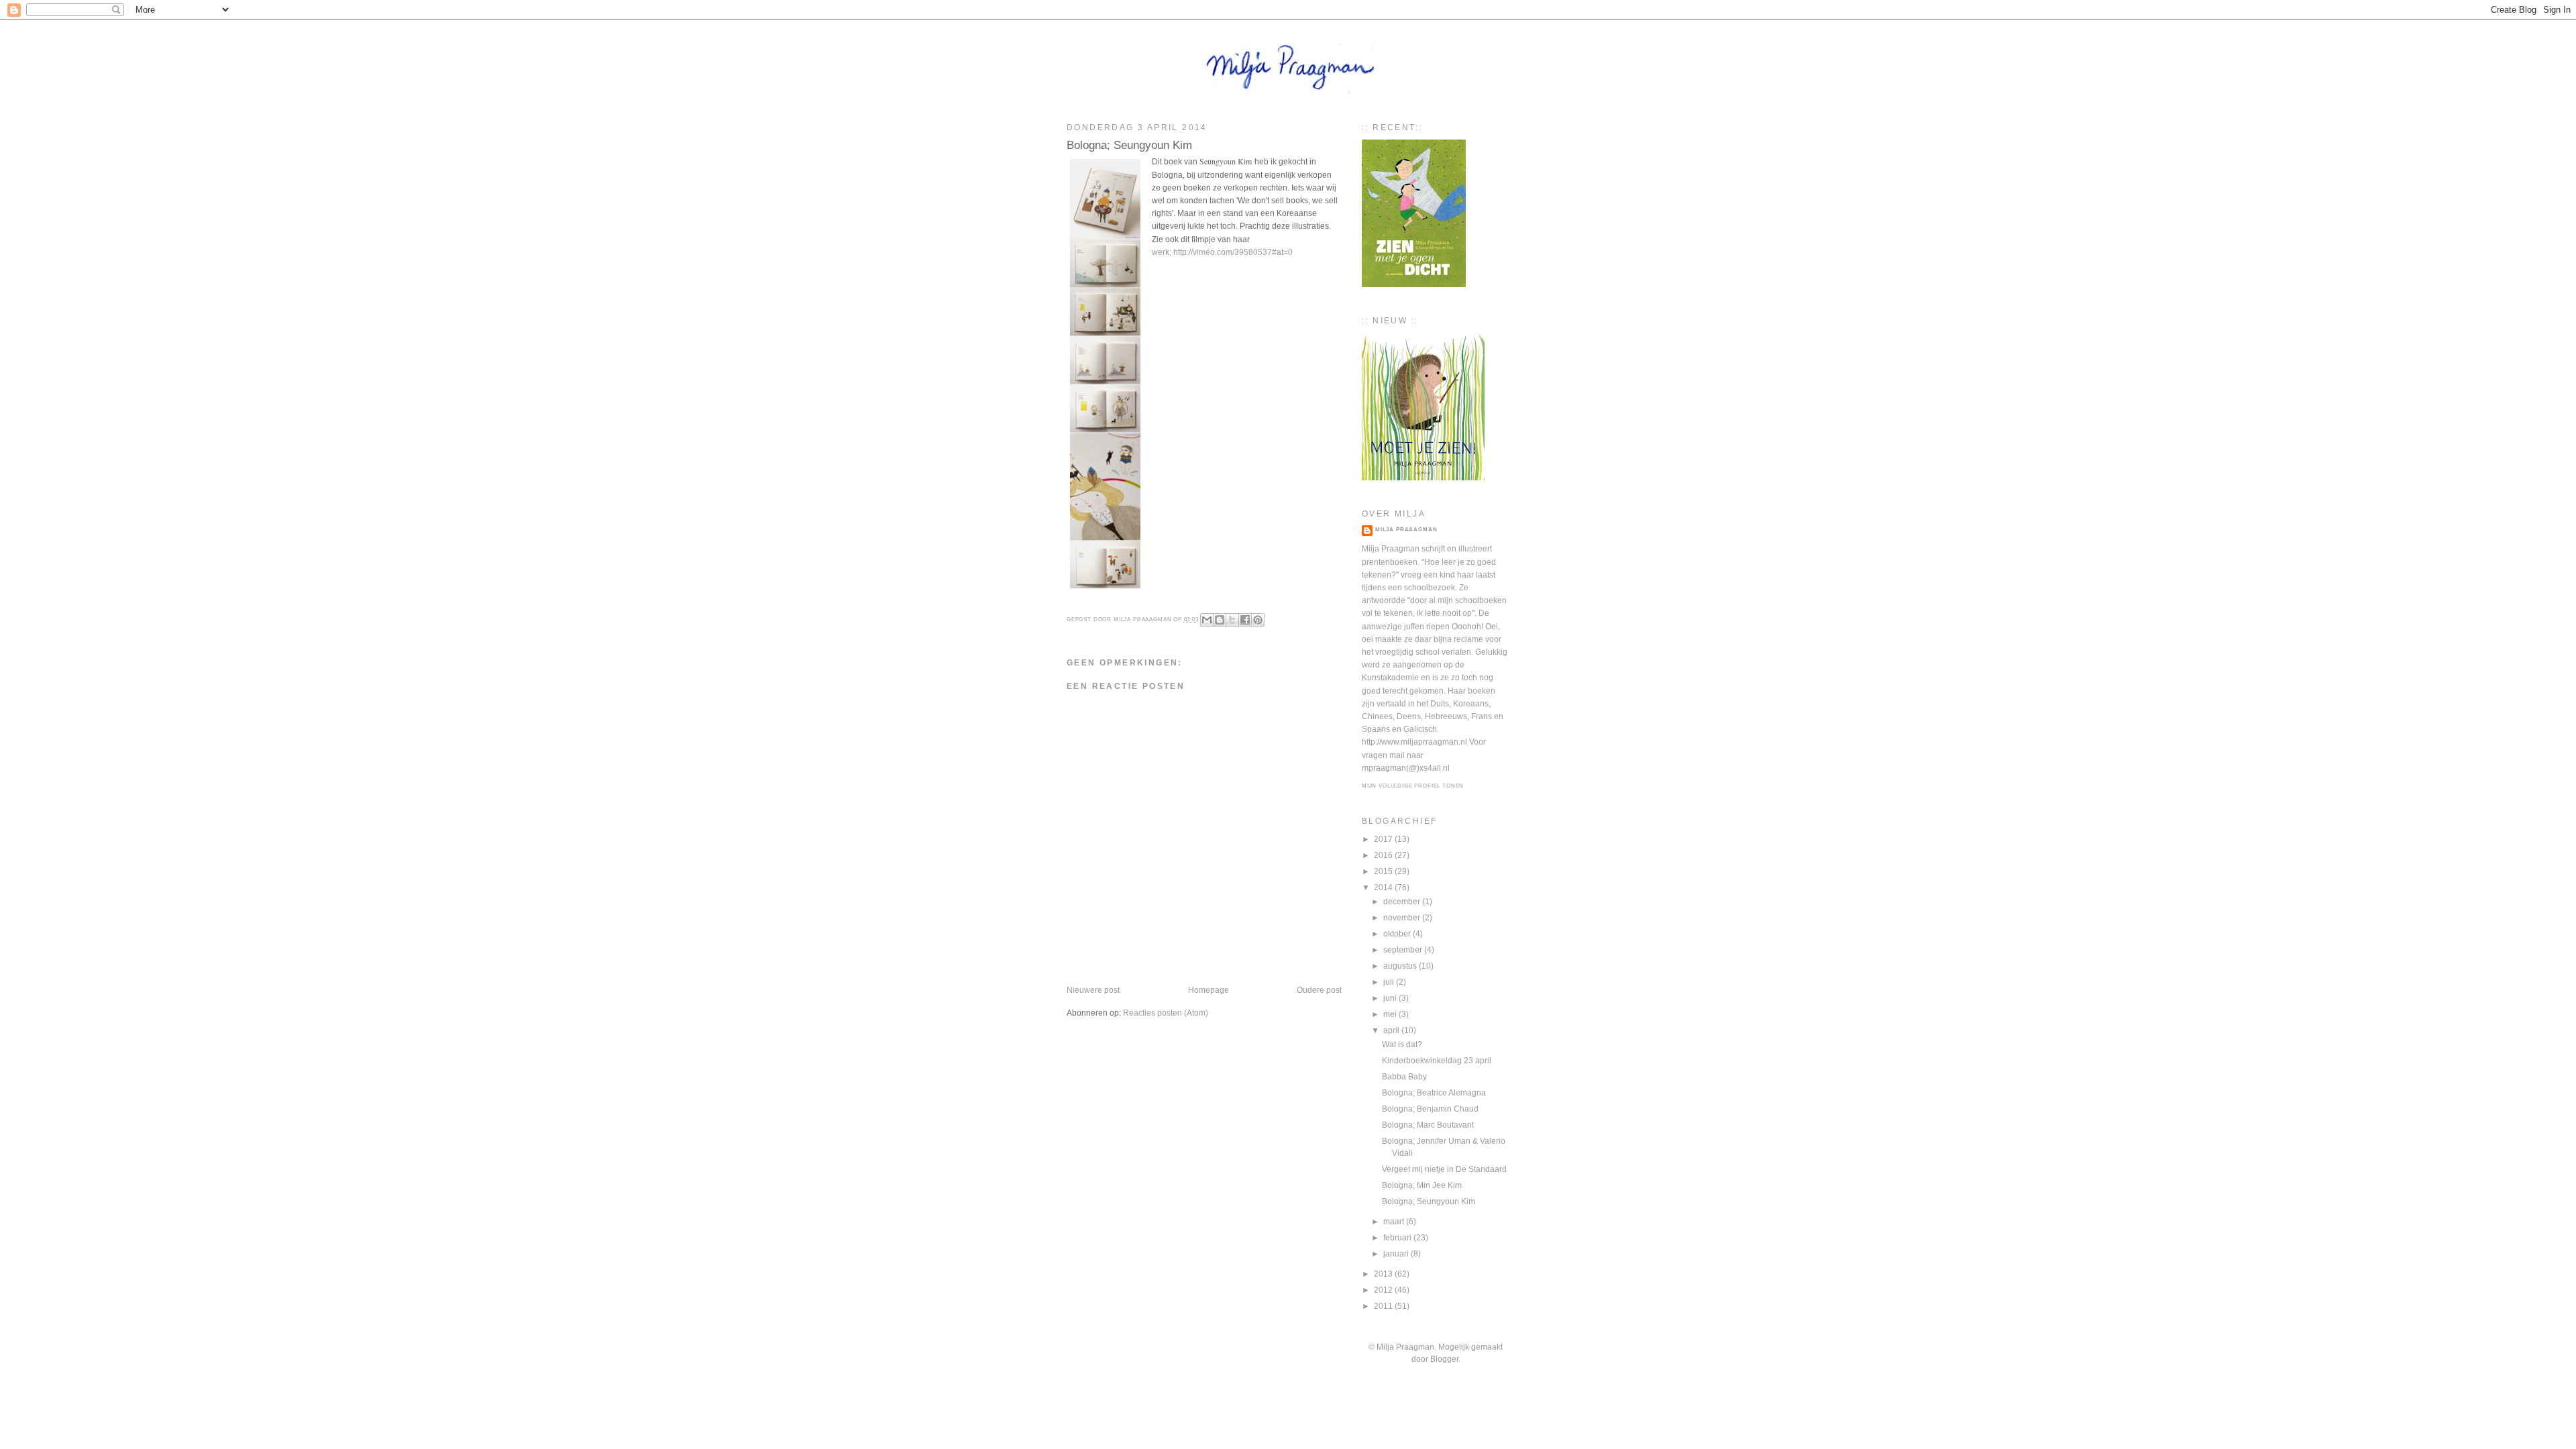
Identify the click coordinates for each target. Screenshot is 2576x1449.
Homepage (1209, 990)
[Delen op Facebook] (1245, 620)
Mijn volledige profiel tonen (1413, 786)
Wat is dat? (1402, 1044)
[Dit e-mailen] (1207, 620)
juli (1390, 982)
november (1403, 918)
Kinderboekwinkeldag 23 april (1437, 1061)
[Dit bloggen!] (1220, 620)
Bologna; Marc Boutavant (1428, 1125)
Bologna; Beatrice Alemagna (1434, 1093)
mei (1391, 1014)
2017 (1384, 839)
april (1392, 1030)
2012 (1384, 1290)
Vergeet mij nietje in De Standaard (1444, 1169)
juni (1391, 998)
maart (1395, 1222)
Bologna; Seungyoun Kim (1429, 1201)
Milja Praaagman (1406, 530)
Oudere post (1319, 990)
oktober (1398, 934)
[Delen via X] (1232, 620)
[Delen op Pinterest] (1258, 620)
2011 (1384, 1306)
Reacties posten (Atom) (1166, 1013)
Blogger (1444, 1359)
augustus (1401, 966)
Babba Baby (1404, 1077)
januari (1397, 1254)
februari (1398, 1238)
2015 (1384, 871)
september (1404, 950)
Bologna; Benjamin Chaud (1430, 1109)
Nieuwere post (1093, 990)
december (1403, 902)
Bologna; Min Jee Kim (1422, 1185)
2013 (1384, 1274)
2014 (1384, 888)
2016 (1384, 855)
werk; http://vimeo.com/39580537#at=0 (1222, 252)
